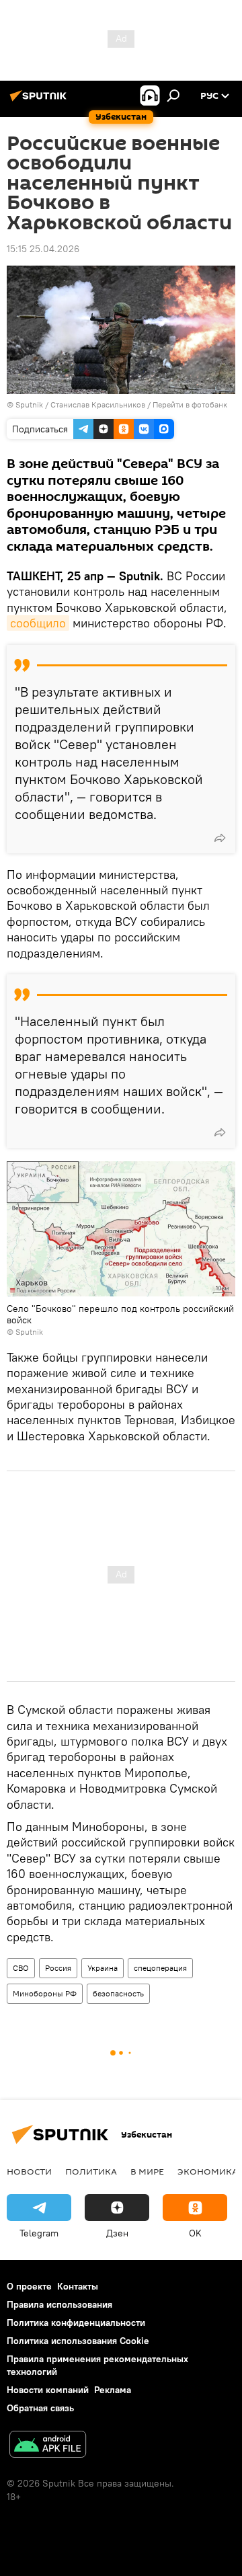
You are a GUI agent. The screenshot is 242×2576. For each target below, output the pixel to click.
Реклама (113, 2390)
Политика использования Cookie (78, 2341)
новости (29, 2171)
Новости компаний (48, 2390)
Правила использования (59, 2304)
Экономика (208, 2171)
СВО (21, 1968)
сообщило (38, 623)
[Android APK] (48, 2446)
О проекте (29, 2286)
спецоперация (160, 1968)
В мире (147, 2171)
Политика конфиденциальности (76, 2323)
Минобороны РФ (45, 1993)
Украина (103, 1968)
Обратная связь (40, 2408)
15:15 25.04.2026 (43, 249)
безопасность (118, 1993)
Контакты (78, 2286)
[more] (220, 838)
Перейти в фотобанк (190, 404)
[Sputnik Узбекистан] (40, 101)
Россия (58, 1968)
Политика (91, 2171)
